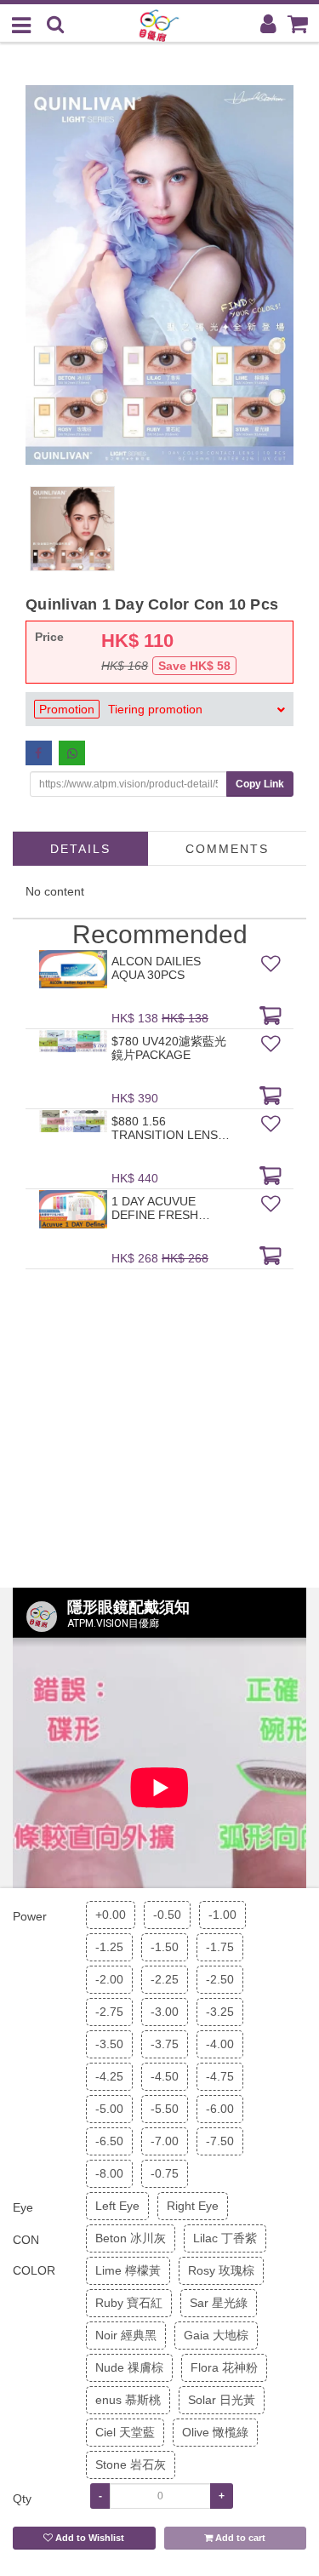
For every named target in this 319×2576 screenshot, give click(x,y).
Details (80, 849)
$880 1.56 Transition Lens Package (165, 1128)
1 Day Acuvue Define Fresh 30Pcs (155, 1208)
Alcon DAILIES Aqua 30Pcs (156, 968)
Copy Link (260, 784)
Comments (227, 849)
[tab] (159, 709)
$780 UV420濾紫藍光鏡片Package (169, 1048)
